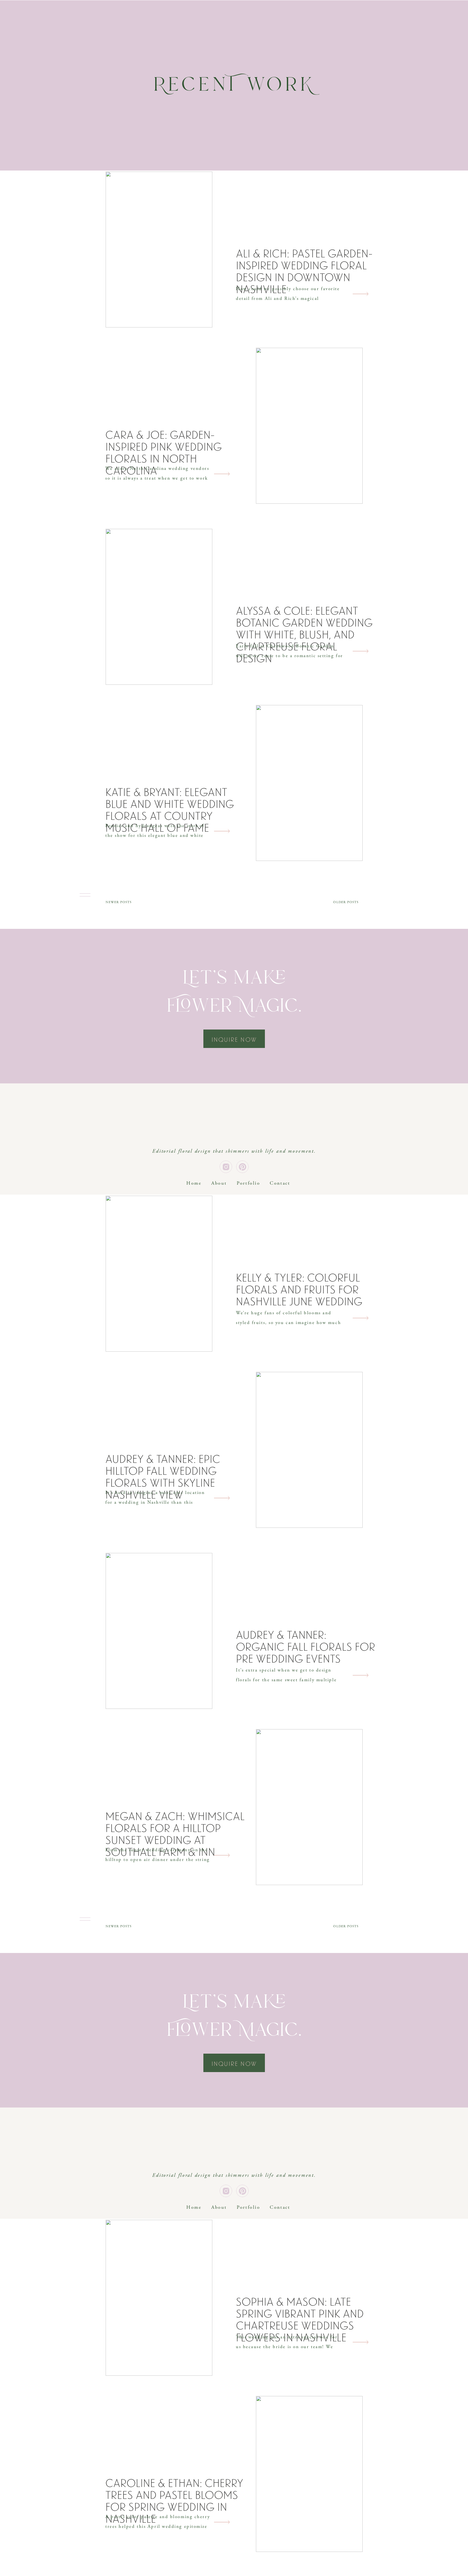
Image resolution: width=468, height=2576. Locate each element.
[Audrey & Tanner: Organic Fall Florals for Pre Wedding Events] (159, 1631)
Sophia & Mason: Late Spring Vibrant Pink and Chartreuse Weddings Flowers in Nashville (300, 2320)
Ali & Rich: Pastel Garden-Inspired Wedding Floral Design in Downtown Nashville (304, 271)
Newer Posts (119, 902)
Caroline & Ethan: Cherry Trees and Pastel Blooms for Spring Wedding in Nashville (174, 2501)
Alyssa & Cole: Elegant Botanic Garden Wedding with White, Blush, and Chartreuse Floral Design (304, 635)
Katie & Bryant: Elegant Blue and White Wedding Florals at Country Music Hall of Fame (170, 810)
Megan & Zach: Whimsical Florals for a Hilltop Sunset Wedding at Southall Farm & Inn (175, 1834)
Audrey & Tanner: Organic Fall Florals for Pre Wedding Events (305, 1647)
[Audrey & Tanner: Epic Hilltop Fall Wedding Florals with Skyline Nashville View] (309, 1450)
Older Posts (346, 902)
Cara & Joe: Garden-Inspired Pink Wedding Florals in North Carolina (164, 453)
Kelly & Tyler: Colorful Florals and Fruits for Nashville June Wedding (299, 1290)
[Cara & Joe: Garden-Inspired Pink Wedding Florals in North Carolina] (309, 426)
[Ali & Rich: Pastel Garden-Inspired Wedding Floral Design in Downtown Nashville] (159, 250)
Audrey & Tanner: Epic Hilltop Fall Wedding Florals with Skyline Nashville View (163, 1477)
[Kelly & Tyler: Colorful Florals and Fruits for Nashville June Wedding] (159, 1274)
